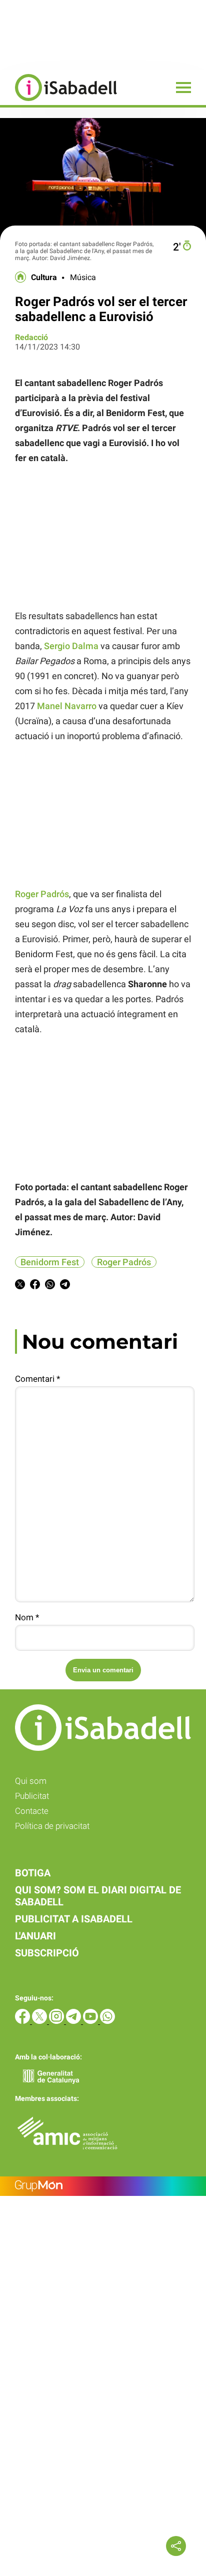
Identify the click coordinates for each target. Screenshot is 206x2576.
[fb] (23, 2021)
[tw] (40, 2021)
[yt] (91, 2021)
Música (83, 278)
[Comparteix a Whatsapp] (50, 1286)
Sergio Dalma (71, 646)
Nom (27, 1617)
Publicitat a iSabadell (74, 1919)
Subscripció (47, 1953)
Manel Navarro (67, 706)
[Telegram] (74, 2021)
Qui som (31, 1781)
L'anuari (35, 1936)
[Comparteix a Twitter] (20, 1286)
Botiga (33, 1873)
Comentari (37, 1379)
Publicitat (32, 1796)
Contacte (32, 1811)
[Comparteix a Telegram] (65, 1286)
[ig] (57, 2021)
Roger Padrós (42, 894)
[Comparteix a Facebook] (35, 1286)
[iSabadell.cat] (58, 102)
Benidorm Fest (50, 1262)
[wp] (107, 2021)
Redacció (31, 337)
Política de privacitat (52, 1826)
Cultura (44, 278)
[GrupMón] (103, 2186)
